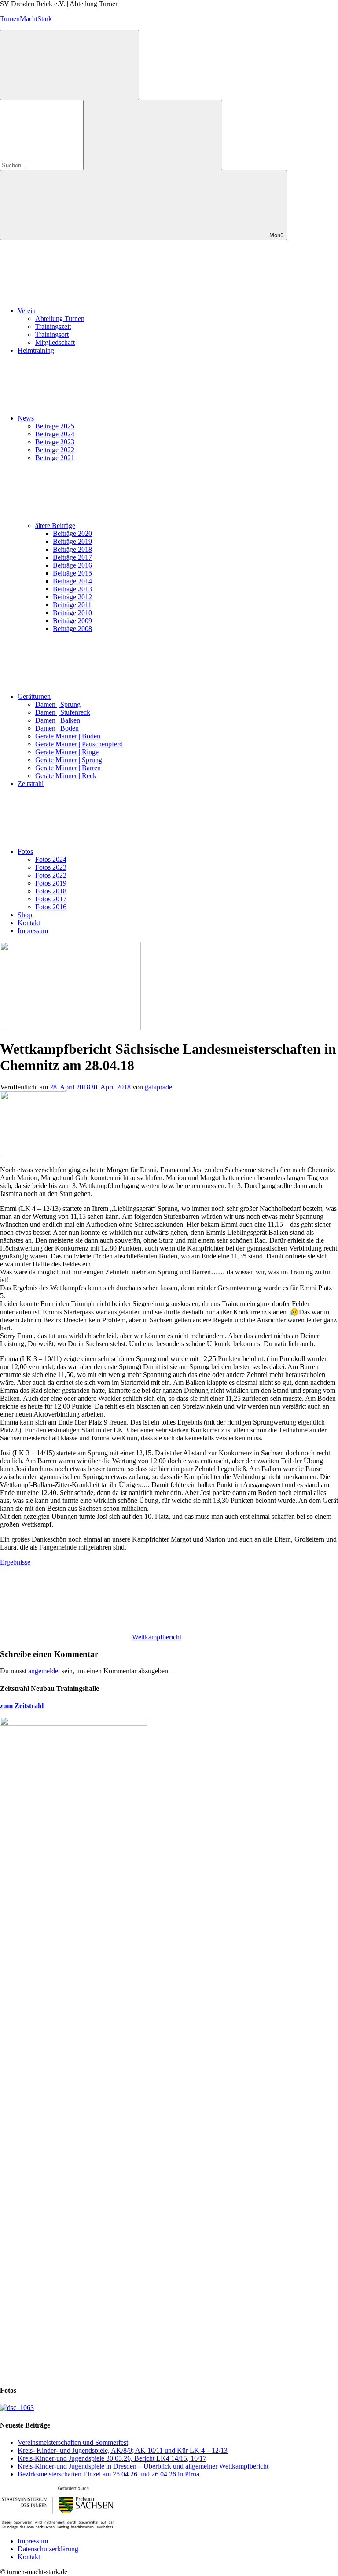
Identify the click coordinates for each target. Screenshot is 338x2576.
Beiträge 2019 (72, 541)
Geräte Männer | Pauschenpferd (79, 744)
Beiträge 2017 (72, 557)
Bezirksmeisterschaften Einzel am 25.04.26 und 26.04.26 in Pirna (108, 2474)
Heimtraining (36, 350)
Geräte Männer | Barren (68, 768)
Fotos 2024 (51, 859)
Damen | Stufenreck (63, 712)
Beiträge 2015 (72, 573)
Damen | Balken (58, 720)
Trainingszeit (53, 327)
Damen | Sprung (58, 704)
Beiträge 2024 (55, 434)
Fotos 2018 (51, 891)
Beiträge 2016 (72, 565)
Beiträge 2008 (72, 629)
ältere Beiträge (55, 526)
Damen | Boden (57, 728)
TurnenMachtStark (26, 19)
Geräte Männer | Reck (66, 776)
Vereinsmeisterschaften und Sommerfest (73, 2442)
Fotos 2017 (51, 899)
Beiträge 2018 (72, 549)
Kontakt (29, 923)
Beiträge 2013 (72, 589)
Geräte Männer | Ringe (67, 752)
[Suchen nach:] (42, 165)
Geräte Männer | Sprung (69, 760)
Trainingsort (52, 334)
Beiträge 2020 (72, 533)
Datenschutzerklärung (48, 2549)
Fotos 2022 (51, 875)
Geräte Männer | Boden (68, 736)
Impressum (33, 931)
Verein (27, 311)
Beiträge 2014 (72, 581)
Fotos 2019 (51, 883)
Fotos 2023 (51, 867)
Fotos (25, 851)
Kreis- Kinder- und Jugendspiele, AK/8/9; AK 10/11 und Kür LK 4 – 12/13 (123, 2450)
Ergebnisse (15, 1562)
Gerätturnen (34, 696)
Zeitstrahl (31, 784)
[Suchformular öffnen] (70, 65)
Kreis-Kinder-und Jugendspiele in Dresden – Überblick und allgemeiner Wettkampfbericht (143, 2466)
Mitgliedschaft (55, 342)
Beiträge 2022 (55, 450)
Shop (25, 915)
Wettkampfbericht (157, 1637)
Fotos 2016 (51, 907)
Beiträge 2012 (72, 597)
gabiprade (158, 1087)
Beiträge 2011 (72, 605)
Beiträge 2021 (55, 458)
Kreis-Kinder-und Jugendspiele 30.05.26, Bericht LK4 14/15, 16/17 (112, 2458)
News (26, 418)
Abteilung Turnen (60, 319)
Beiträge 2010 (72, 613)
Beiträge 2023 (55, 442)
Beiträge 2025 (55, 426)
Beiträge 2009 (72, 621)
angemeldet (44, 1671)
